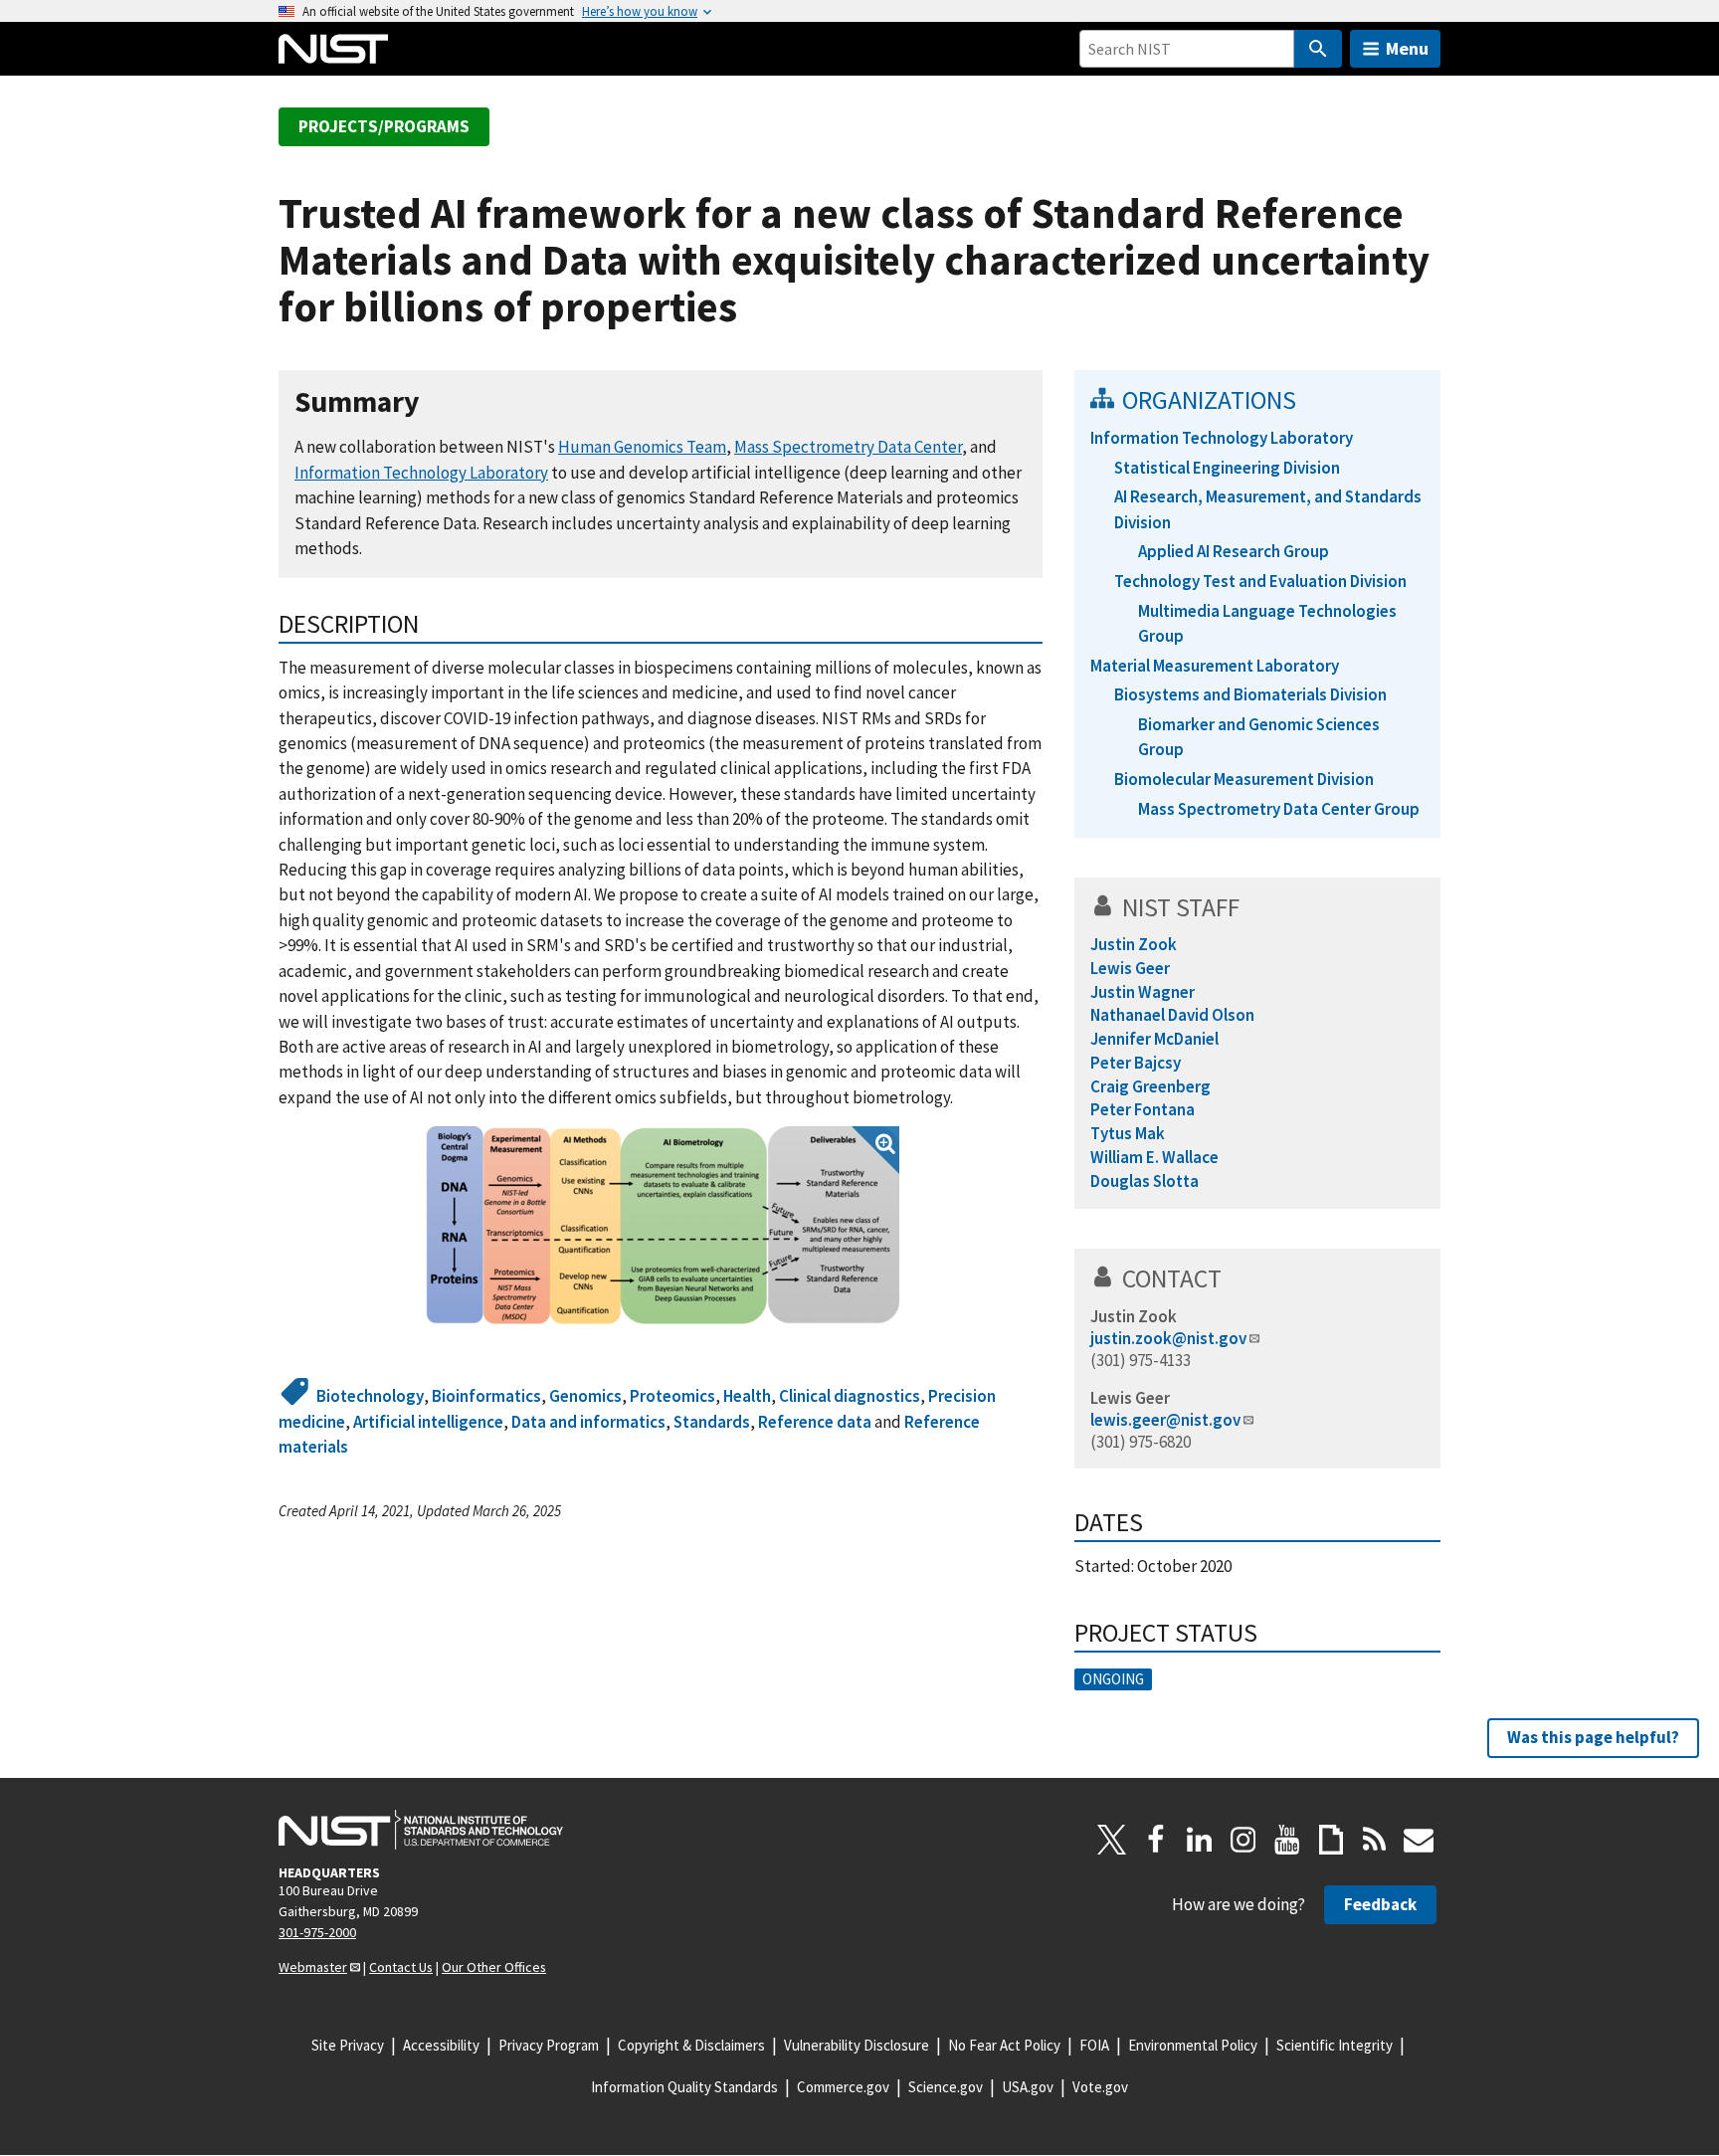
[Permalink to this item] (435, 402)
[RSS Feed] (1375, 1840)
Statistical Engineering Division (1227, 468)
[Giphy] (1331, 1840)
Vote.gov (1100, 2087)
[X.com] (1112, 1840)
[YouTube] (1287, 1840)
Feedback (1380, 1904)
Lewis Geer (1130, 1398)
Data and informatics (588, 1422)
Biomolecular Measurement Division (1244, 779)
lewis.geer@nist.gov (1165, 1420)
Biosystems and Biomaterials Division (1250, 694)
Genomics (585, 1396)
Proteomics (672, 1396)
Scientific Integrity (1335, 2045)
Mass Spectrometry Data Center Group (1279, 809)
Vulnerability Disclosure (857, 2045)
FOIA (1094, 2045)
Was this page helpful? (1593, 1737)
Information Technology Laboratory (421, 473)
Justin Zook (1134, 1316)
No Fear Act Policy (1004, 2045)
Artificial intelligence (428, 1422)
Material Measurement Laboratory (1215, 666)
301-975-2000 (317, 1932)
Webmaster (313, 1967)
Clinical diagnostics (850, 1396)
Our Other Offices (494, 1967)
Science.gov (946, 2087)
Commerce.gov (843, 2087)
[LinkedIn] (1200, 1840)
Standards (712, 1422)
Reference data (815, 1422)
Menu (1407, 48)
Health (747, 1396)
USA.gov (1028, 2087)
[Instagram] (1243, 1840)
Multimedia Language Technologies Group (1267, 623)
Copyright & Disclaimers (691, 2045)
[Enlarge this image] (661, 1226)
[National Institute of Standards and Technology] (421, 1830)
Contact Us (401, 1967)
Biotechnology (370, 1396)
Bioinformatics (486, 1396)
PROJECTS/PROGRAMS (384, 126)
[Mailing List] (1419, 1840)
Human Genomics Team (642, 447)
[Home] (333, 49)
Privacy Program (549, 2045)
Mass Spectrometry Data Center (848, 447)
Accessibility (441, 2045)
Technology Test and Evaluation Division (1260, 581)
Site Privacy (348, 2045)
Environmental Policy (1193, 2045)
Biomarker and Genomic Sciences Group (1259, 737)
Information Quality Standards (684, 2087)
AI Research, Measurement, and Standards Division (1268, 509)
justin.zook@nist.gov (1168, 1338)
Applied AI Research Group (1234, 551)
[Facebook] (1156, 1840)
